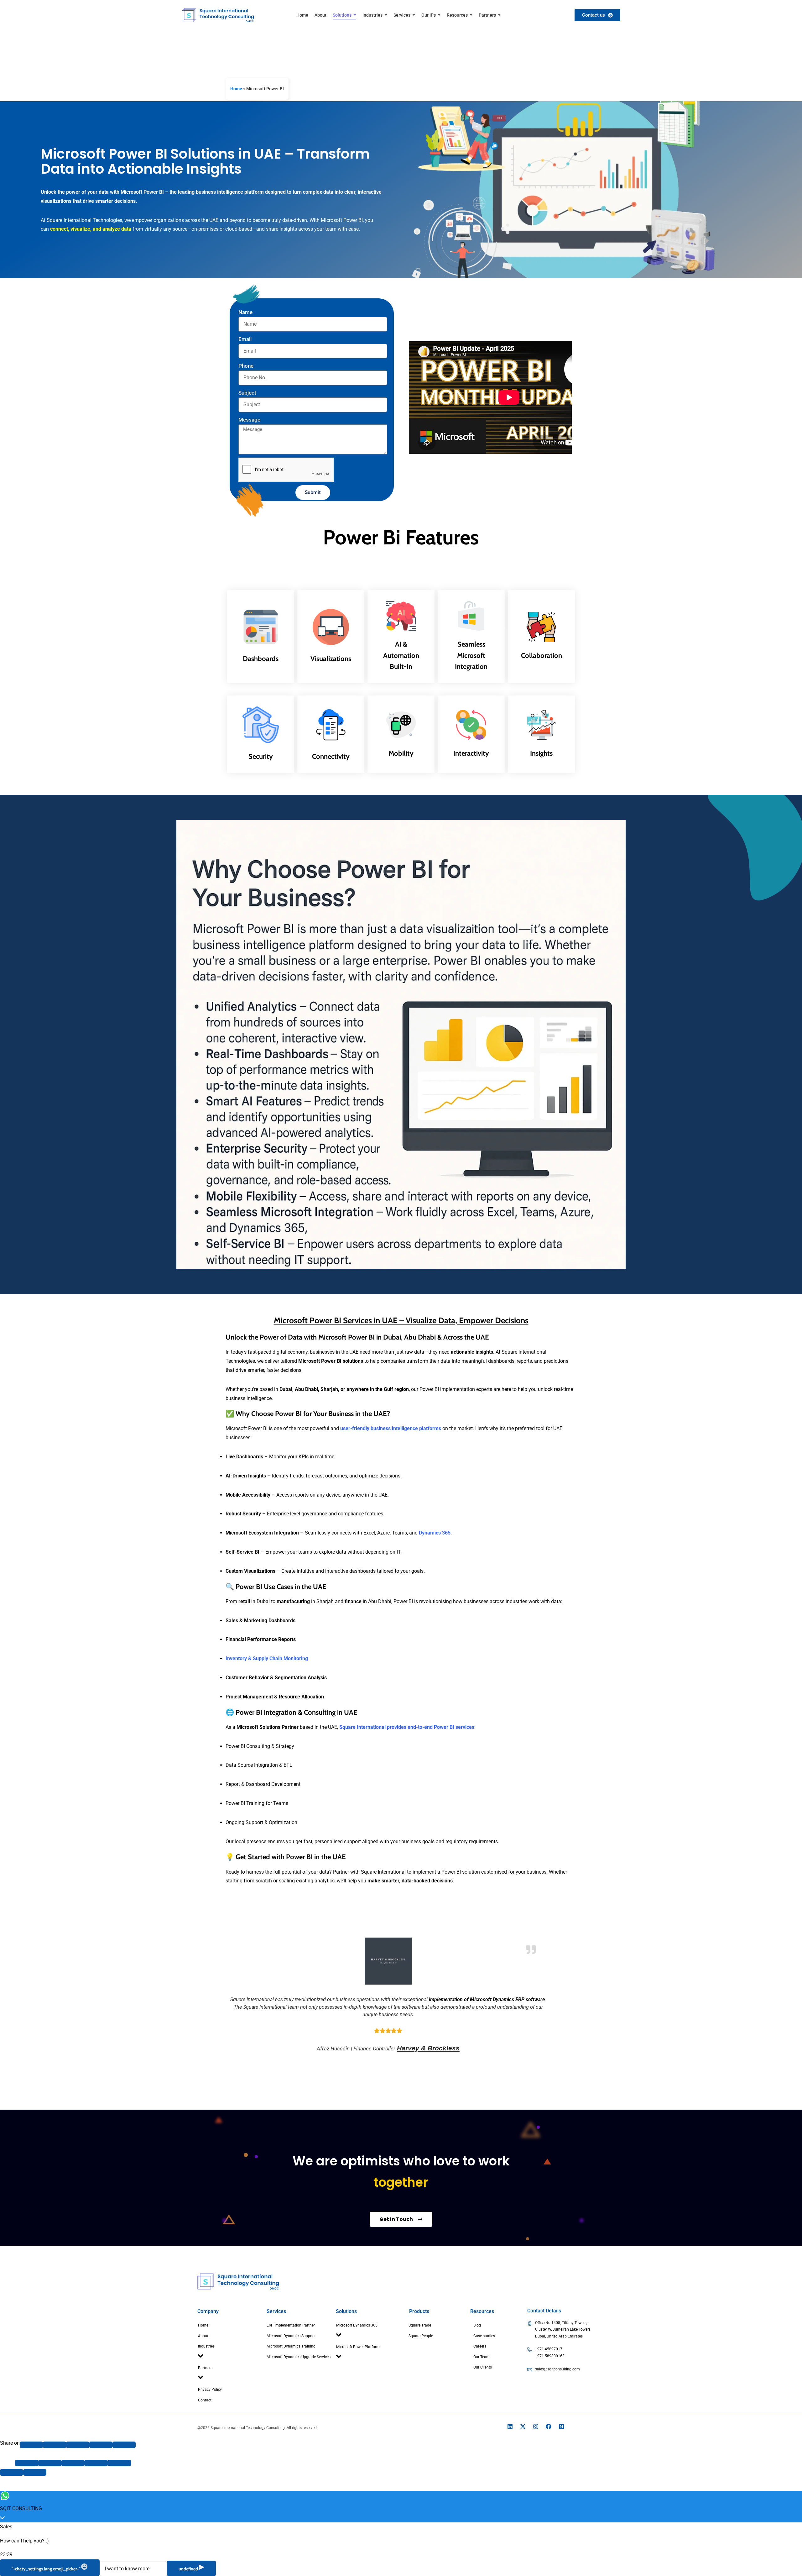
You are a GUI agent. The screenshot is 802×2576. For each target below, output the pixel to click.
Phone (246, 366)
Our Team (482, 2357)
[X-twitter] (523, 2426)
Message (249, 420)
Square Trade (420, 2325)
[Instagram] (536, 2426)
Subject (247, 393)
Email (245, 339)
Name (245, 312)
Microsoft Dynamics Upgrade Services (299, 2357)
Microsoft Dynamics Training (291, 2346)
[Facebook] (549, 2426)
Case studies (484, 2336)
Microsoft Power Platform (358, 2347)
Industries (206, 2346)
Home (236, 89)
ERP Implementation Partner (291, 2325)
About (203, 2336)
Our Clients (483, 2367)
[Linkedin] (510, 2426)
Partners (205, 2368)
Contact (205, 2400)
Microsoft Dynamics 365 (357, 2325)
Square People (421, 2336)
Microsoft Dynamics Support (291, 2336)
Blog (477, 2325)
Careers (480, 2346)
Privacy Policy (210, 2390)
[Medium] (561, 2426)
